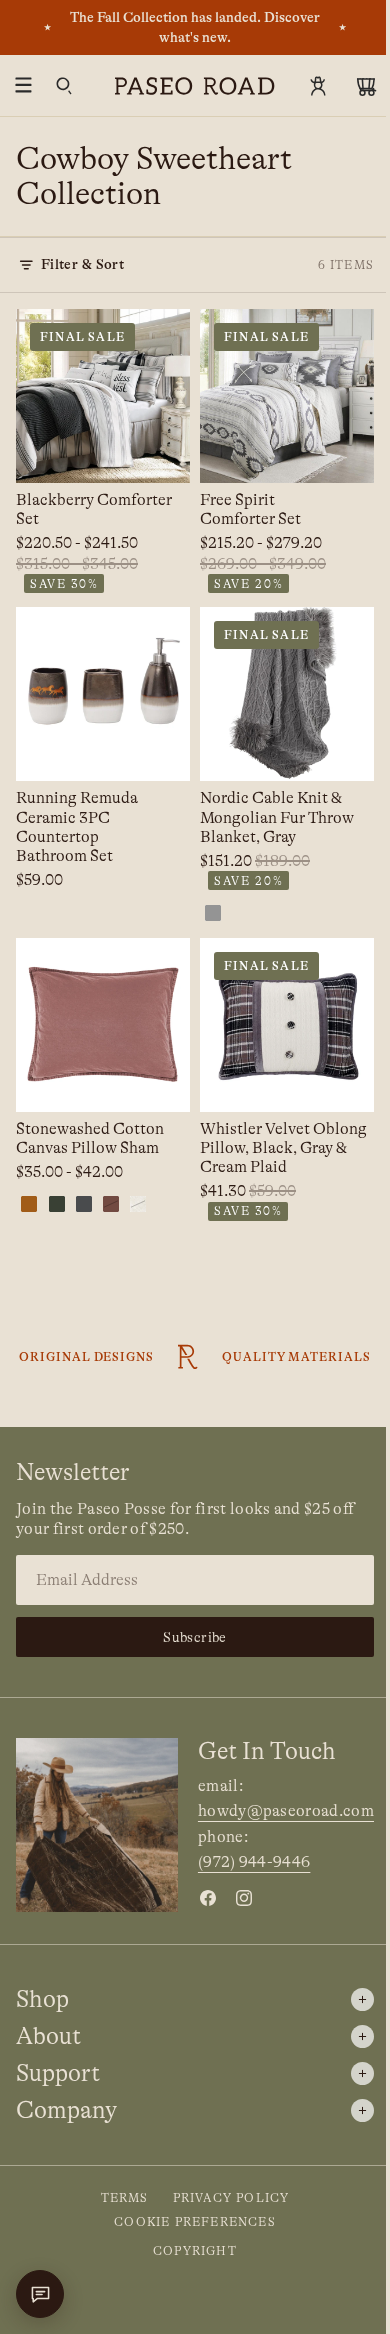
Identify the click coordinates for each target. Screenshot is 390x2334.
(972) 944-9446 (254, 1862)
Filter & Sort (82, 264)
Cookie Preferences (195, 2222)
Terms (125, 2198)
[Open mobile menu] (24, 86)
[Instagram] (244, 1898)
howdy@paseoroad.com (286, 1811)
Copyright (195, 2251)
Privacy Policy (231, 2198)
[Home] (195, 86)
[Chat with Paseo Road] (40, 2294)
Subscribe (195, 1637)
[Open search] (64, 86)
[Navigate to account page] (318, 86)
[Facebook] (208, 1898)
